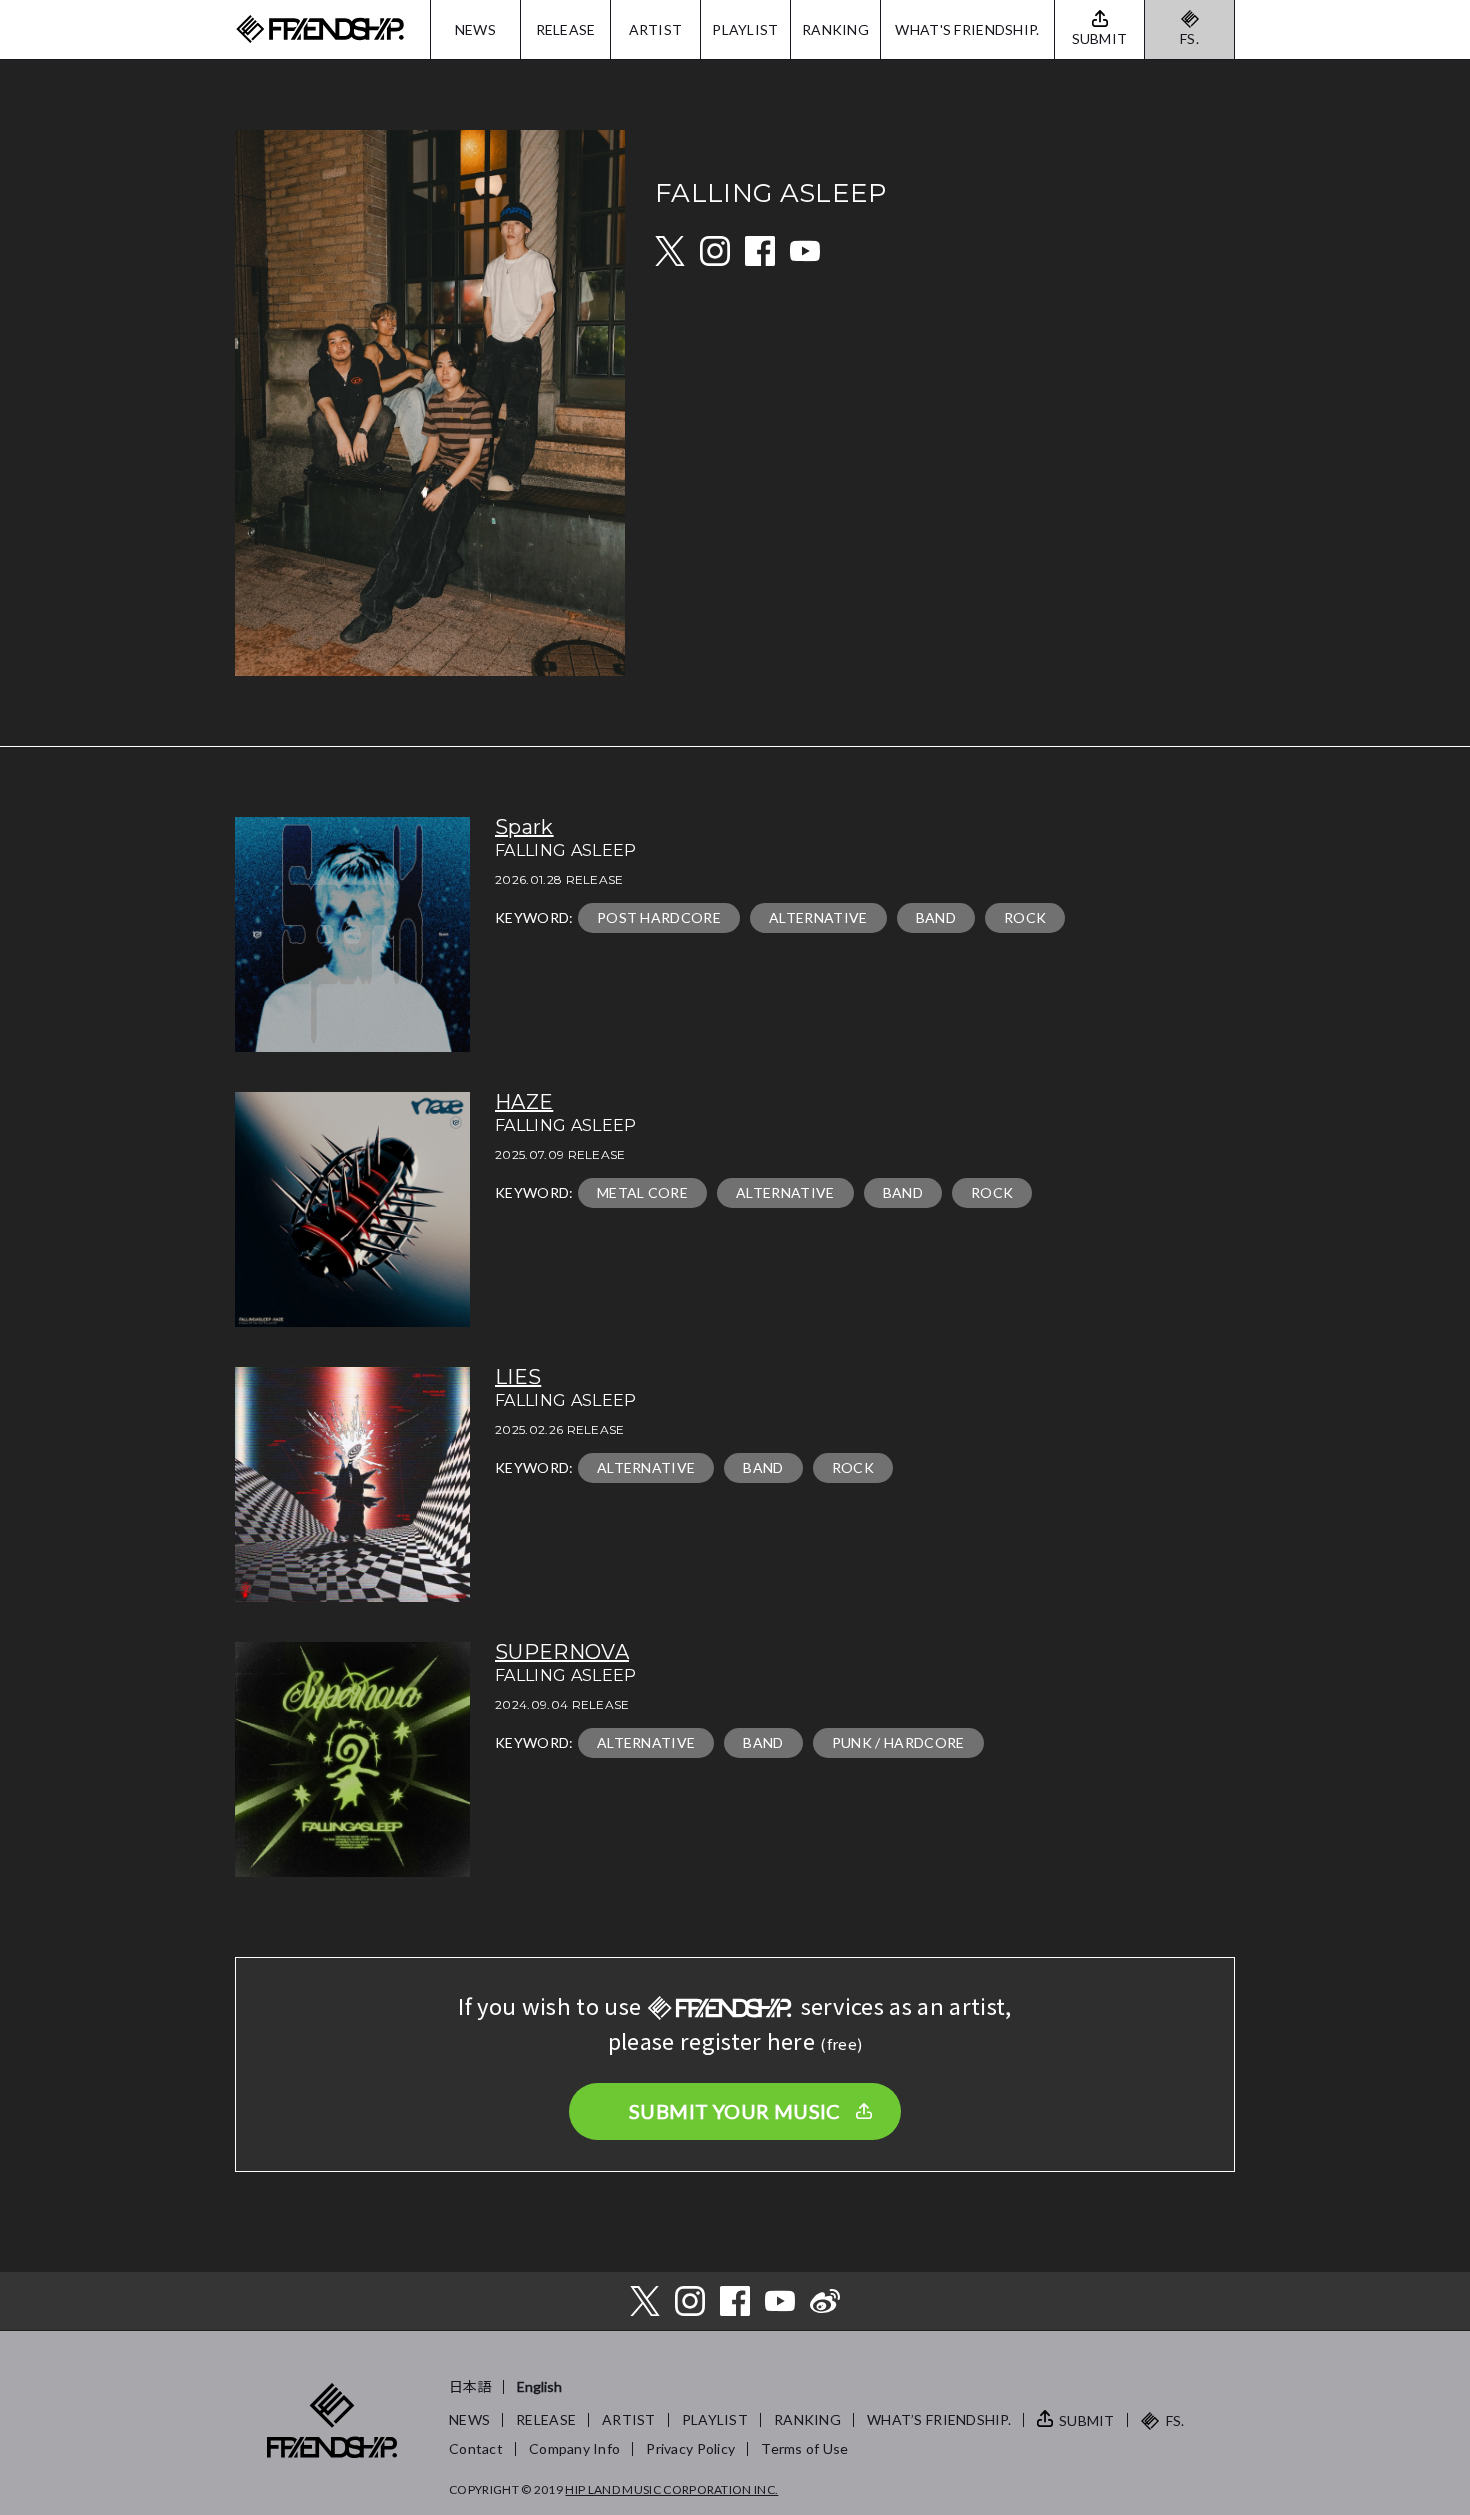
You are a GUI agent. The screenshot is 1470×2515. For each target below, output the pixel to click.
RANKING (835, 29)
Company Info (574, 2448)
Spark (524, 827)
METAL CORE (642, 1192)
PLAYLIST (745, 29)
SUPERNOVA (562, 1652)
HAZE (524, 1102)
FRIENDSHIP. (320, 29)
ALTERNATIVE (818, 917)
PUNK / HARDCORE (898, 1742)
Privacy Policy (690, 2448)
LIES (518, 1377)
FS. (1189, 38)
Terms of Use (804, 2448)
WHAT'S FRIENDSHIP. (967, 29)
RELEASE (566, 29)
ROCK (1025, 917)
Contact (476, 2448)
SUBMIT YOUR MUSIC (735, 2111)
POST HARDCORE (659, 917)
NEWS (475, 29)
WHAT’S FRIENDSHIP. (939, 2419)
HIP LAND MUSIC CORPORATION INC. (671, 2489)
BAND (936, 917)
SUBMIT (1087, 2420)
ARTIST (656, 29)
